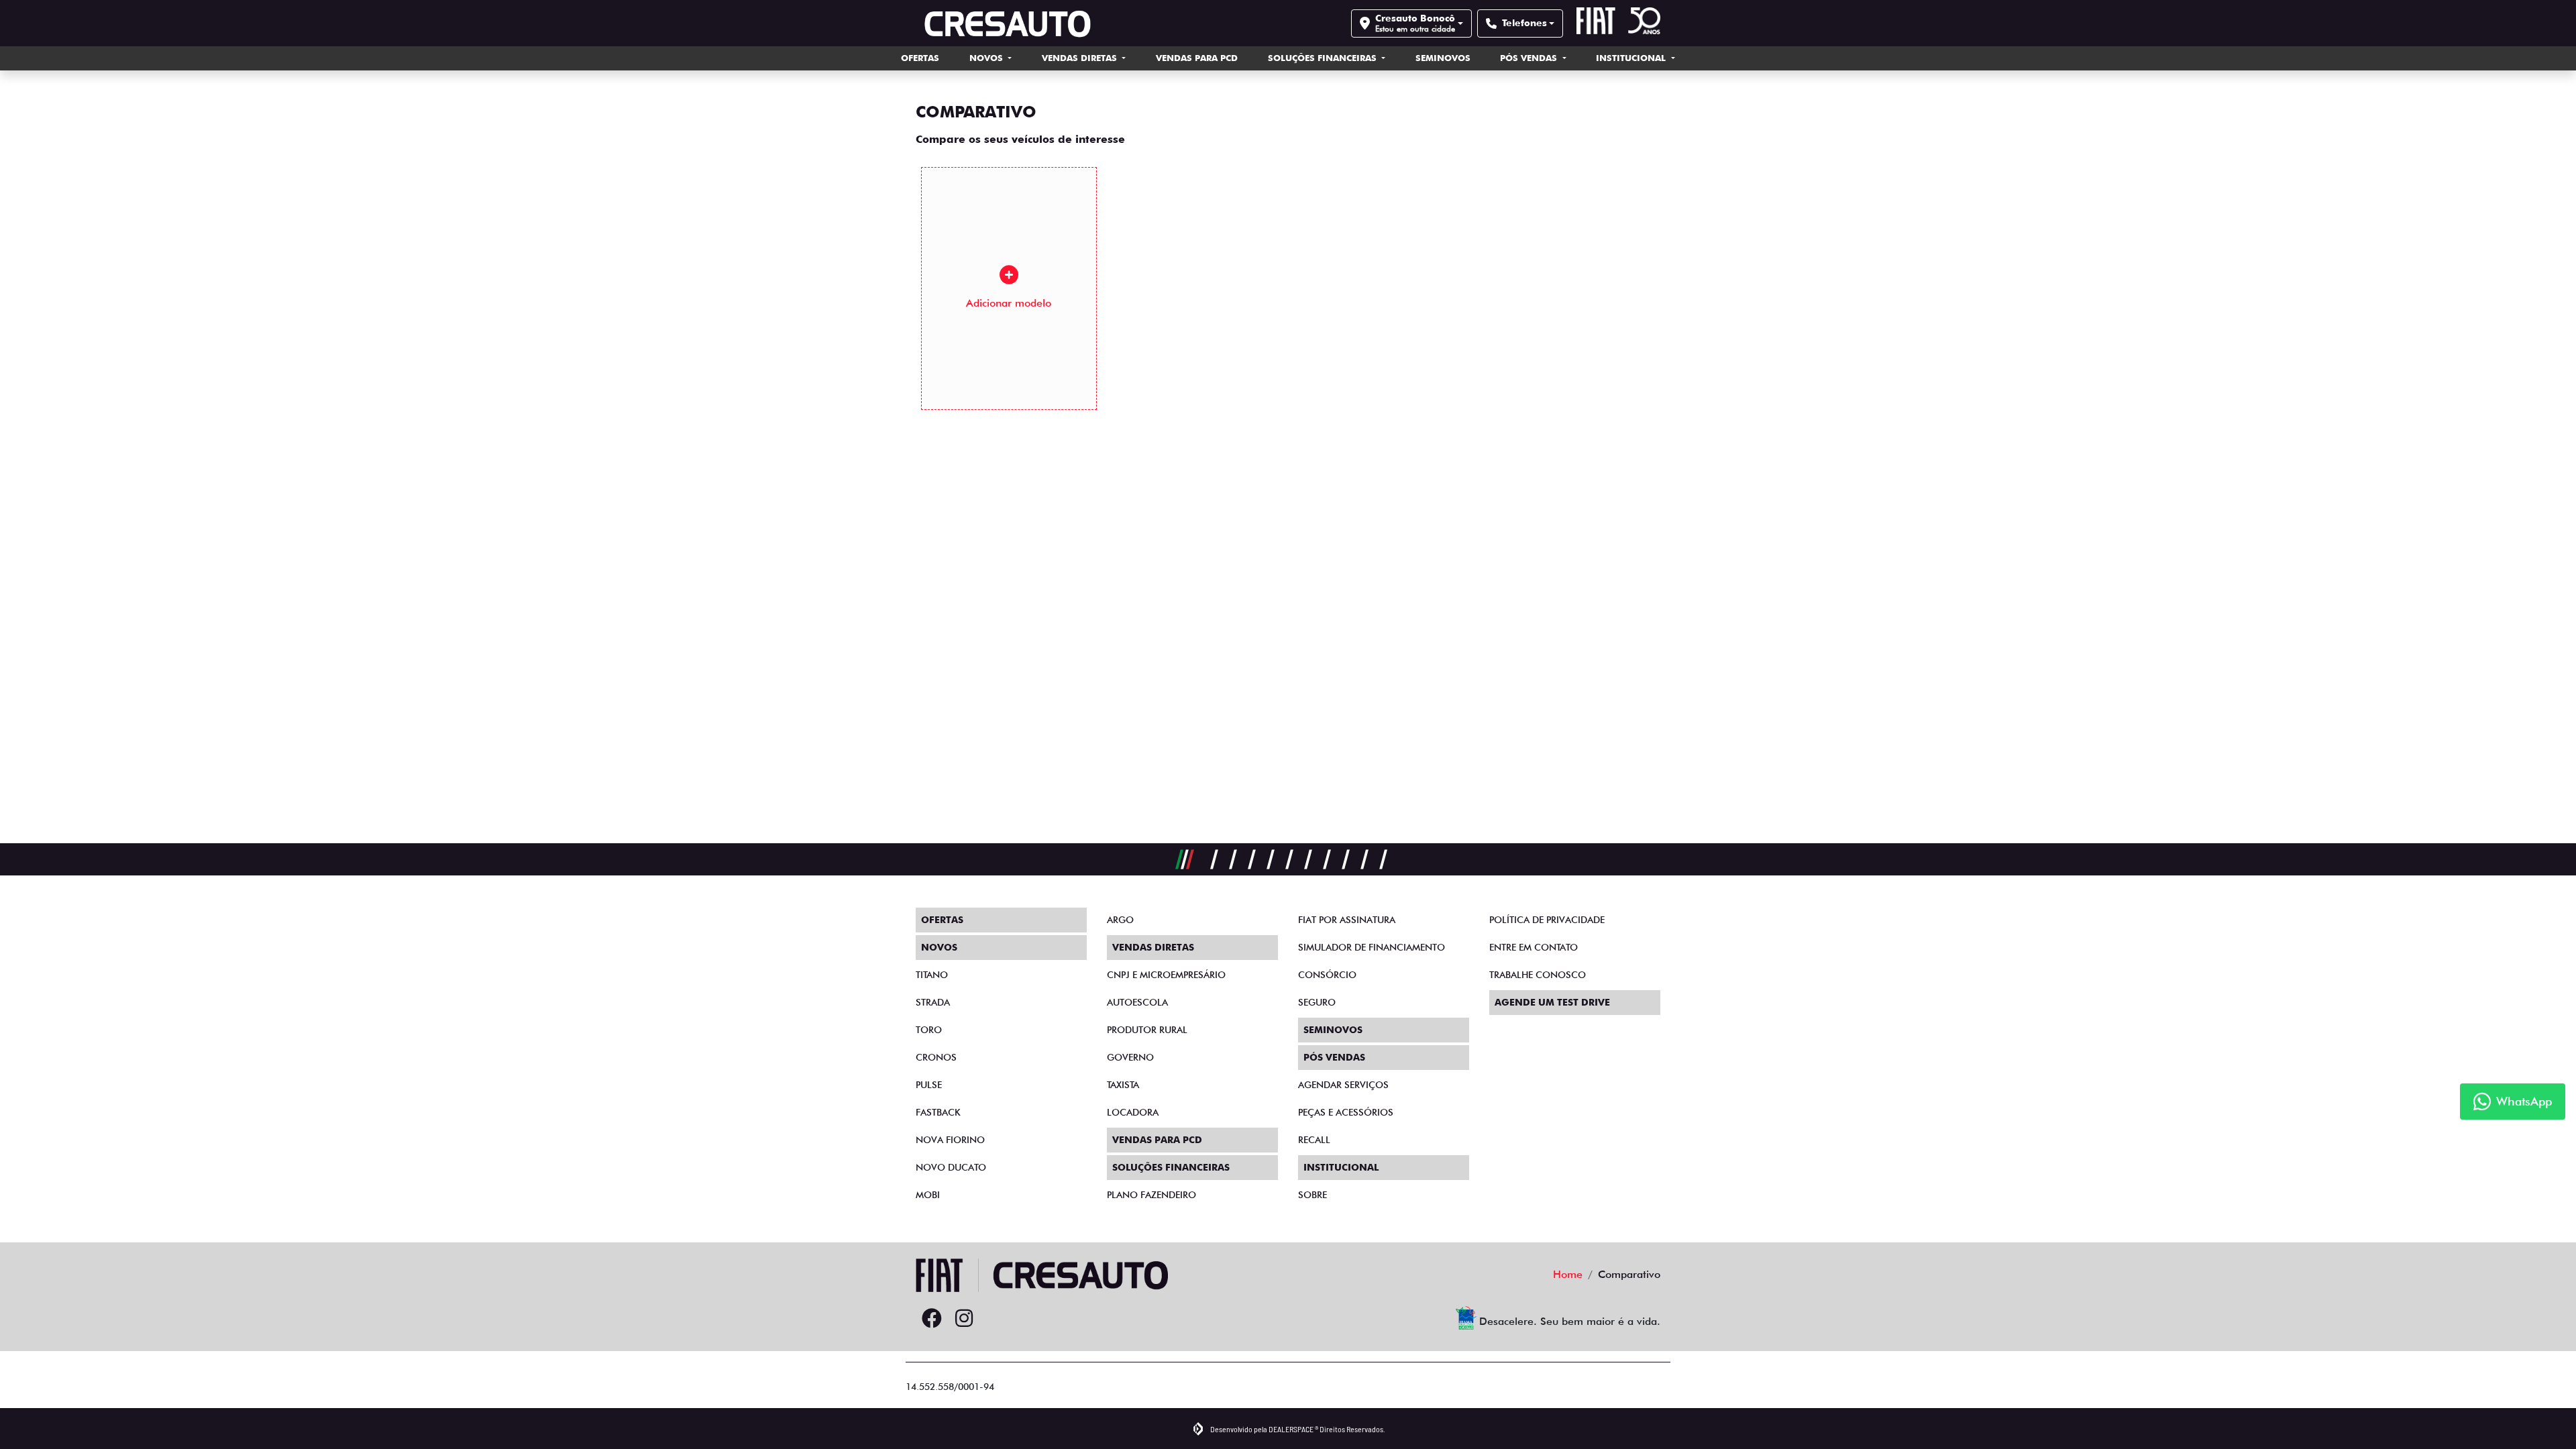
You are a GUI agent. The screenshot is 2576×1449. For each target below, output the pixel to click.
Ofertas (920, 58)
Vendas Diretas (1081, 58)
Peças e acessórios (1346, 1112)
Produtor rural (1147, 1030)
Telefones (1524, 23)
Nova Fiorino (950, 1140)
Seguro (1317, 1002)
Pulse (929, 1085)
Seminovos (1443, 58)
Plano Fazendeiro (1151, 1195)
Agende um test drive (1552, 1002)
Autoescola (1137, 1002)
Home (1568, 1274)
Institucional (1632, 58)
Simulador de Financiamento (1372, 947)
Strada (933, 1002)
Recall (1314, 1140)
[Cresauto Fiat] (1010, 23)
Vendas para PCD (1197, 58)
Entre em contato (1534, 947)
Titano (932, 975)
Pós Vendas (1530, 58)
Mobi (928, 1195)
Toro (929, 1030)
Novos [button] (987, 58)
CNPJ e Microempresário (1166, 975)
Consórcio (1327, 975)
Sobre (1312, 1195)
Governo (1130, 1057)
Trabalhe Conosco (1538, 975)
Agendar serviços (1343, 1085)
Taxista (1123, 1085)
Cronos (936, 1057)
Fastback (938, 1112)
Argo (1120, 920)
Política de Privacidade (1547, 920)
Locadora (1133, 1112)
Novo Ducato (951, 1167)
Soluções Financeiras (1324, 58)
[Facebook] (932, 1319)
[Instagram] (964, 1319)
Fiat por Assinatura (1347, 920)
